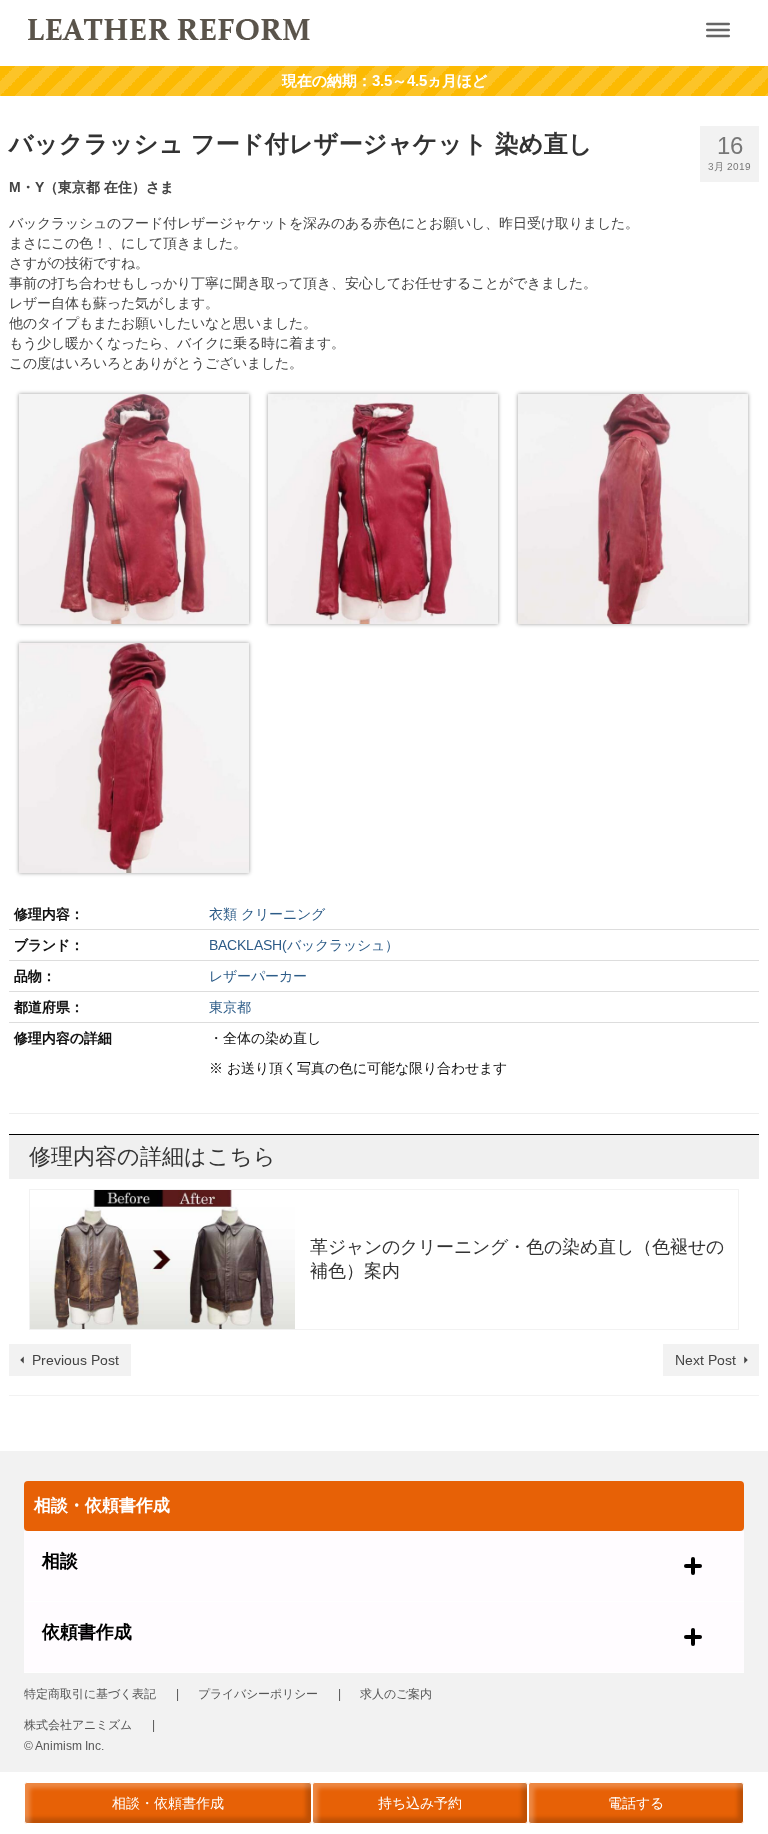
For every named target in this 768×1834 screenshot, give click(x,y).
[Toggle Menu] (718, 30)
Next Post (705, 1360)
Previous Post (75, 1360)
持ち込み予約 (420, 1803)
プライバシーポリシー (258, 1694)
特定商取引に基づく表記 (90, 1694)
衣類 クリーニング (267, 914)
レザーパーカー (258, 976)
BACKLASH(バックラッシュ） (304, 945)
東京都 (230, 1007)
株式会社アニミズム (78, 1725)
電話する (636, 1803)
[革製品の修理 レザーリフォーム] (309, 28)
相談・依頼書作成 (168, 1803)
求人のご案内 (396, 1694)
